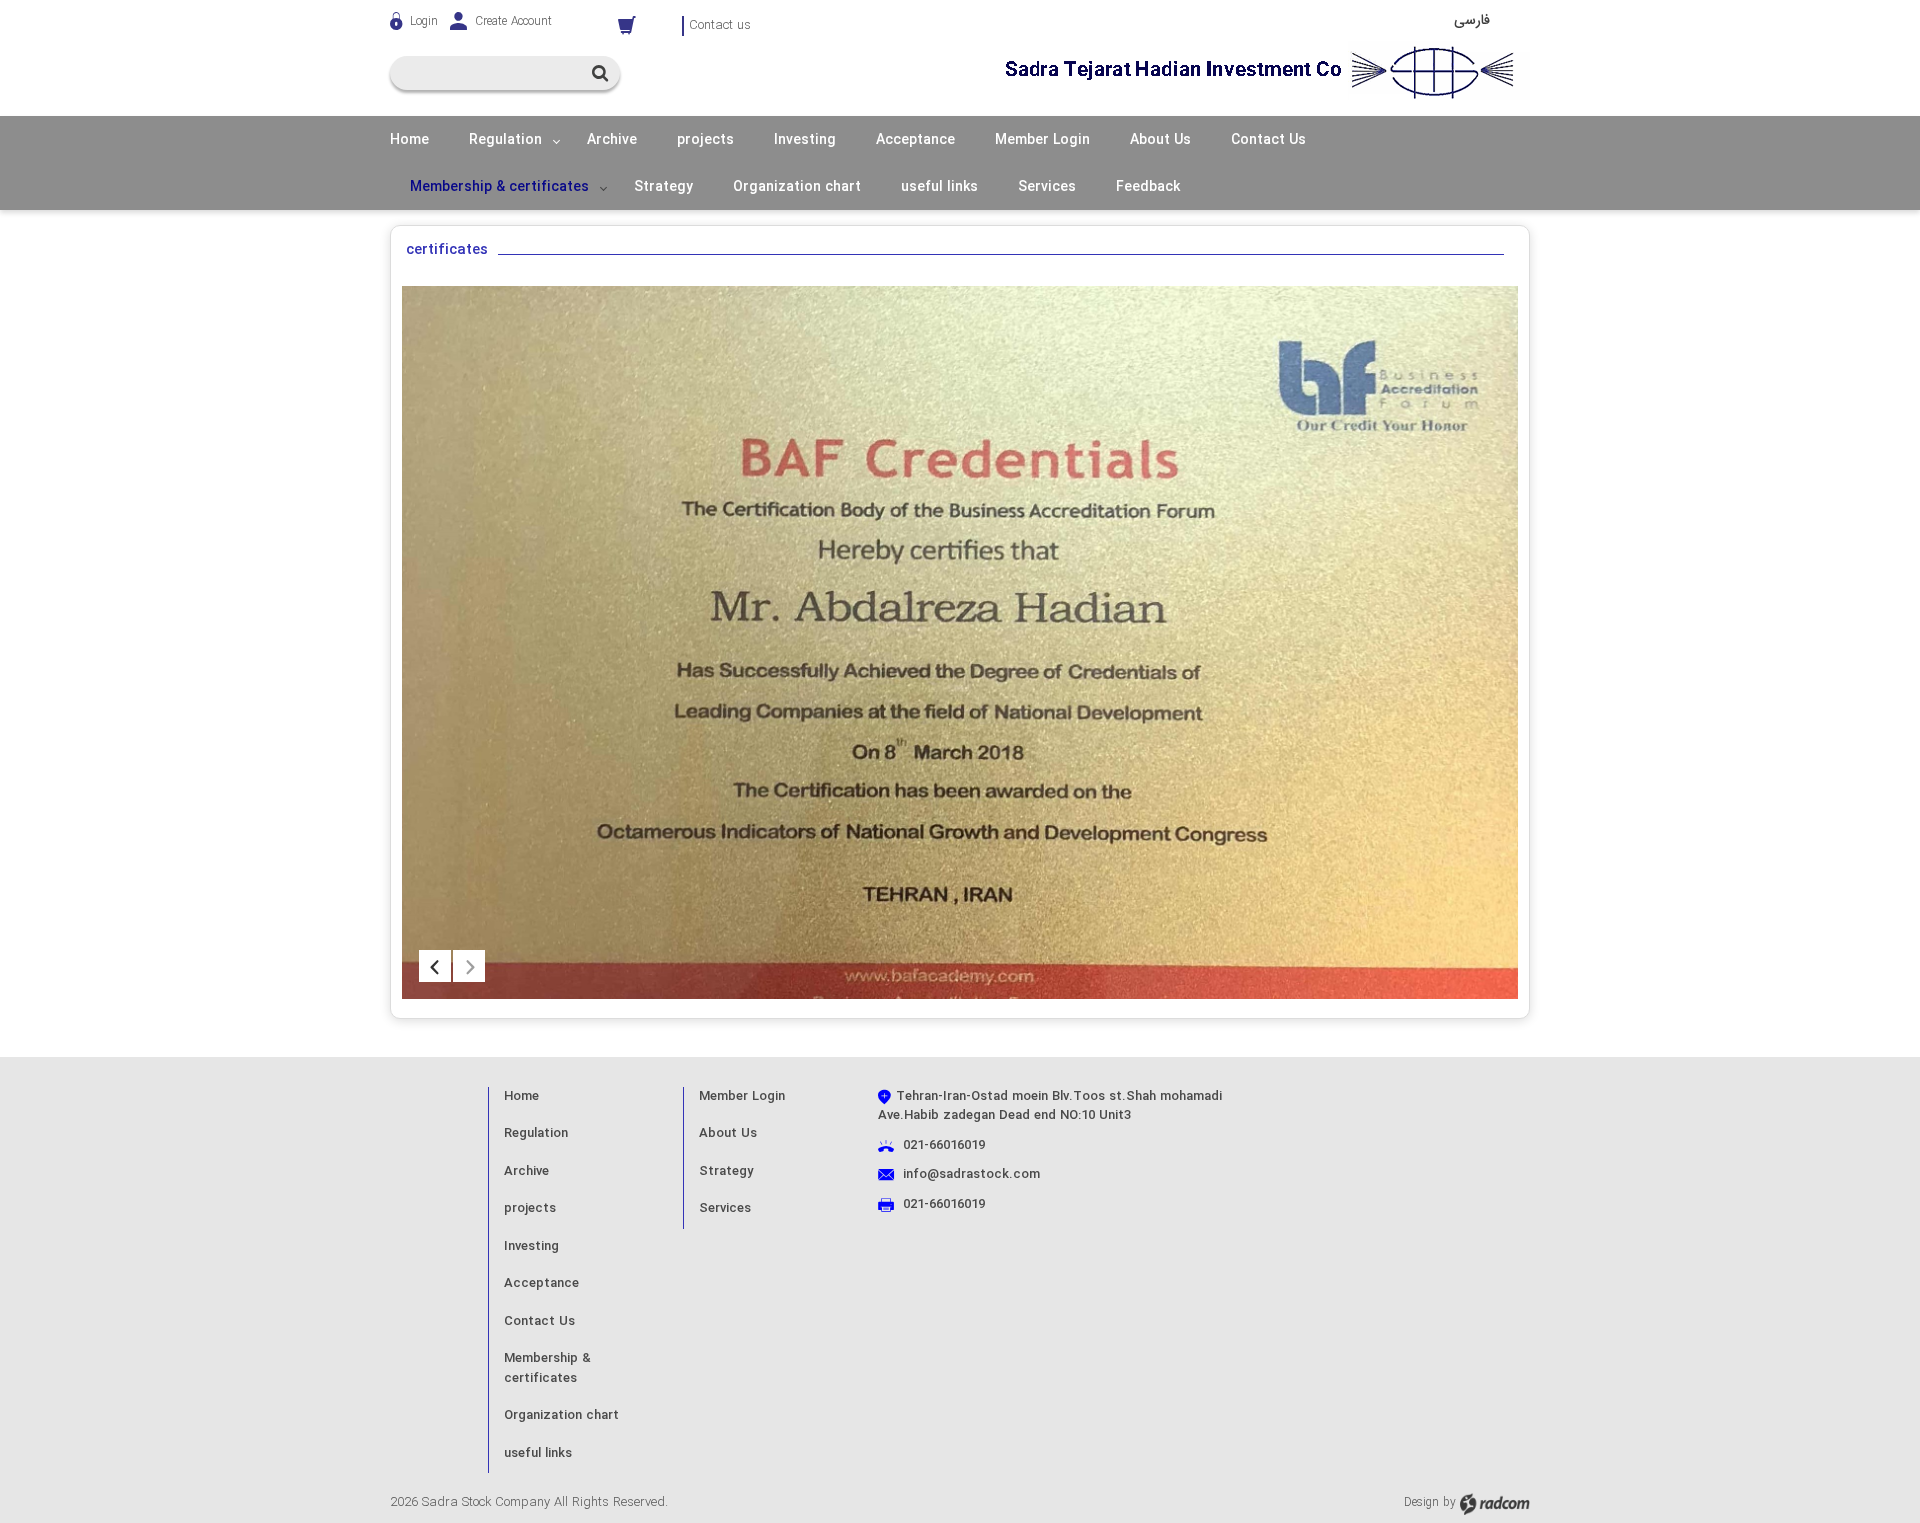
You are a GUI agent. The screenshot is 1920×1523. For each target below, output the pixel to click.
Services (725, 1208)
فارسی (1472, 20)
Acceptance (541, 1283)
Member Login (742, 1096)
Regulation (536, 1133)
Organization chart (561, 1415)
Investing (531, 1246)
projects (530, 1208)
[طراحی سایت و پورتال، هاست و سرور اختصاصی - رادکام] (1495, 1503)
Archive (526, 1171)
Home (521, 1096)
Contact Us (539, 1321)
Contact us (720, 26)
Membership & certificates (547, 1368)
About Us (728, 1133)
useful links (538, 1453)
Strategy (726, 1171)
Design (1421, 1503)
